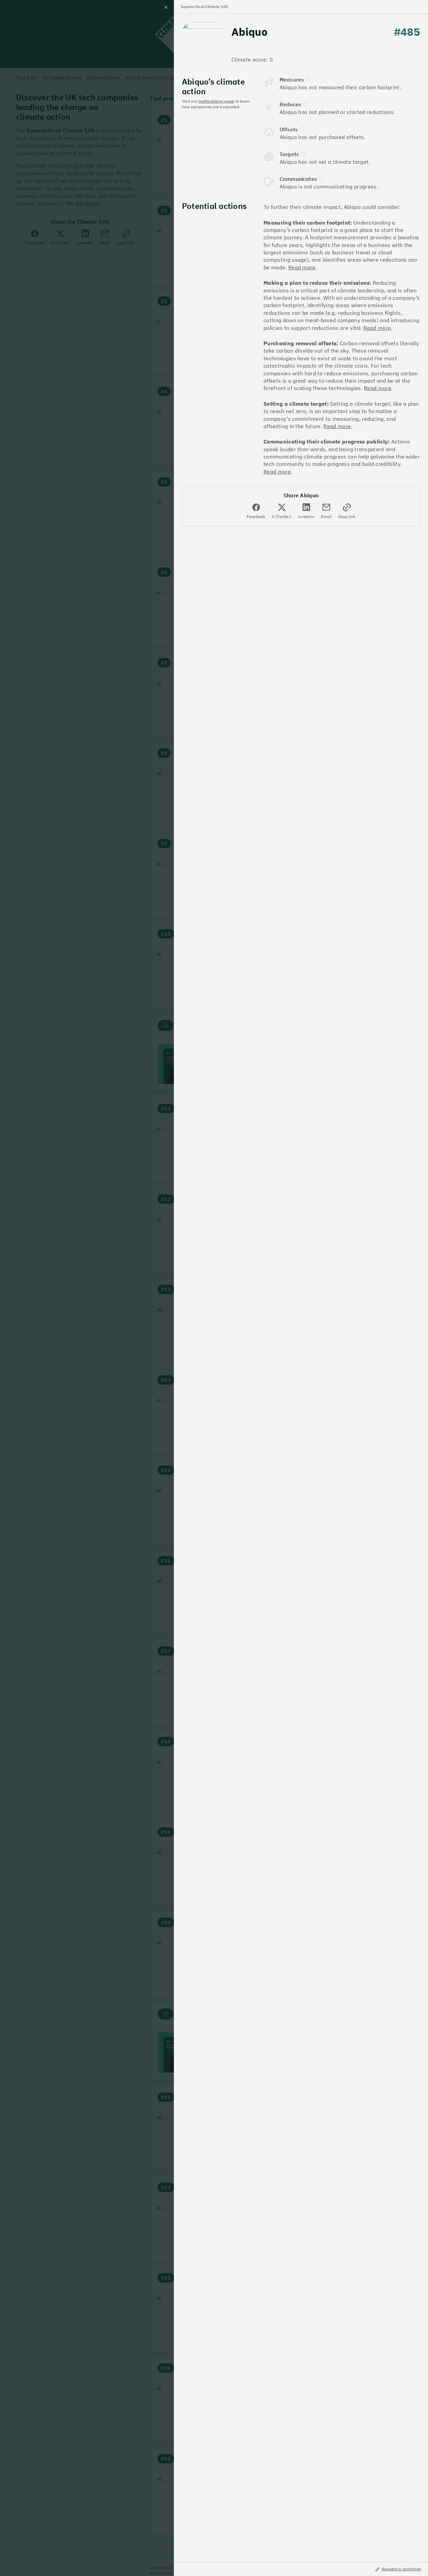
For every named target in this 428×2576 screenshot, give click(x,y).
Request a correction (401, 2569)
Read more (302, 267)
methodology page (216, 101)
